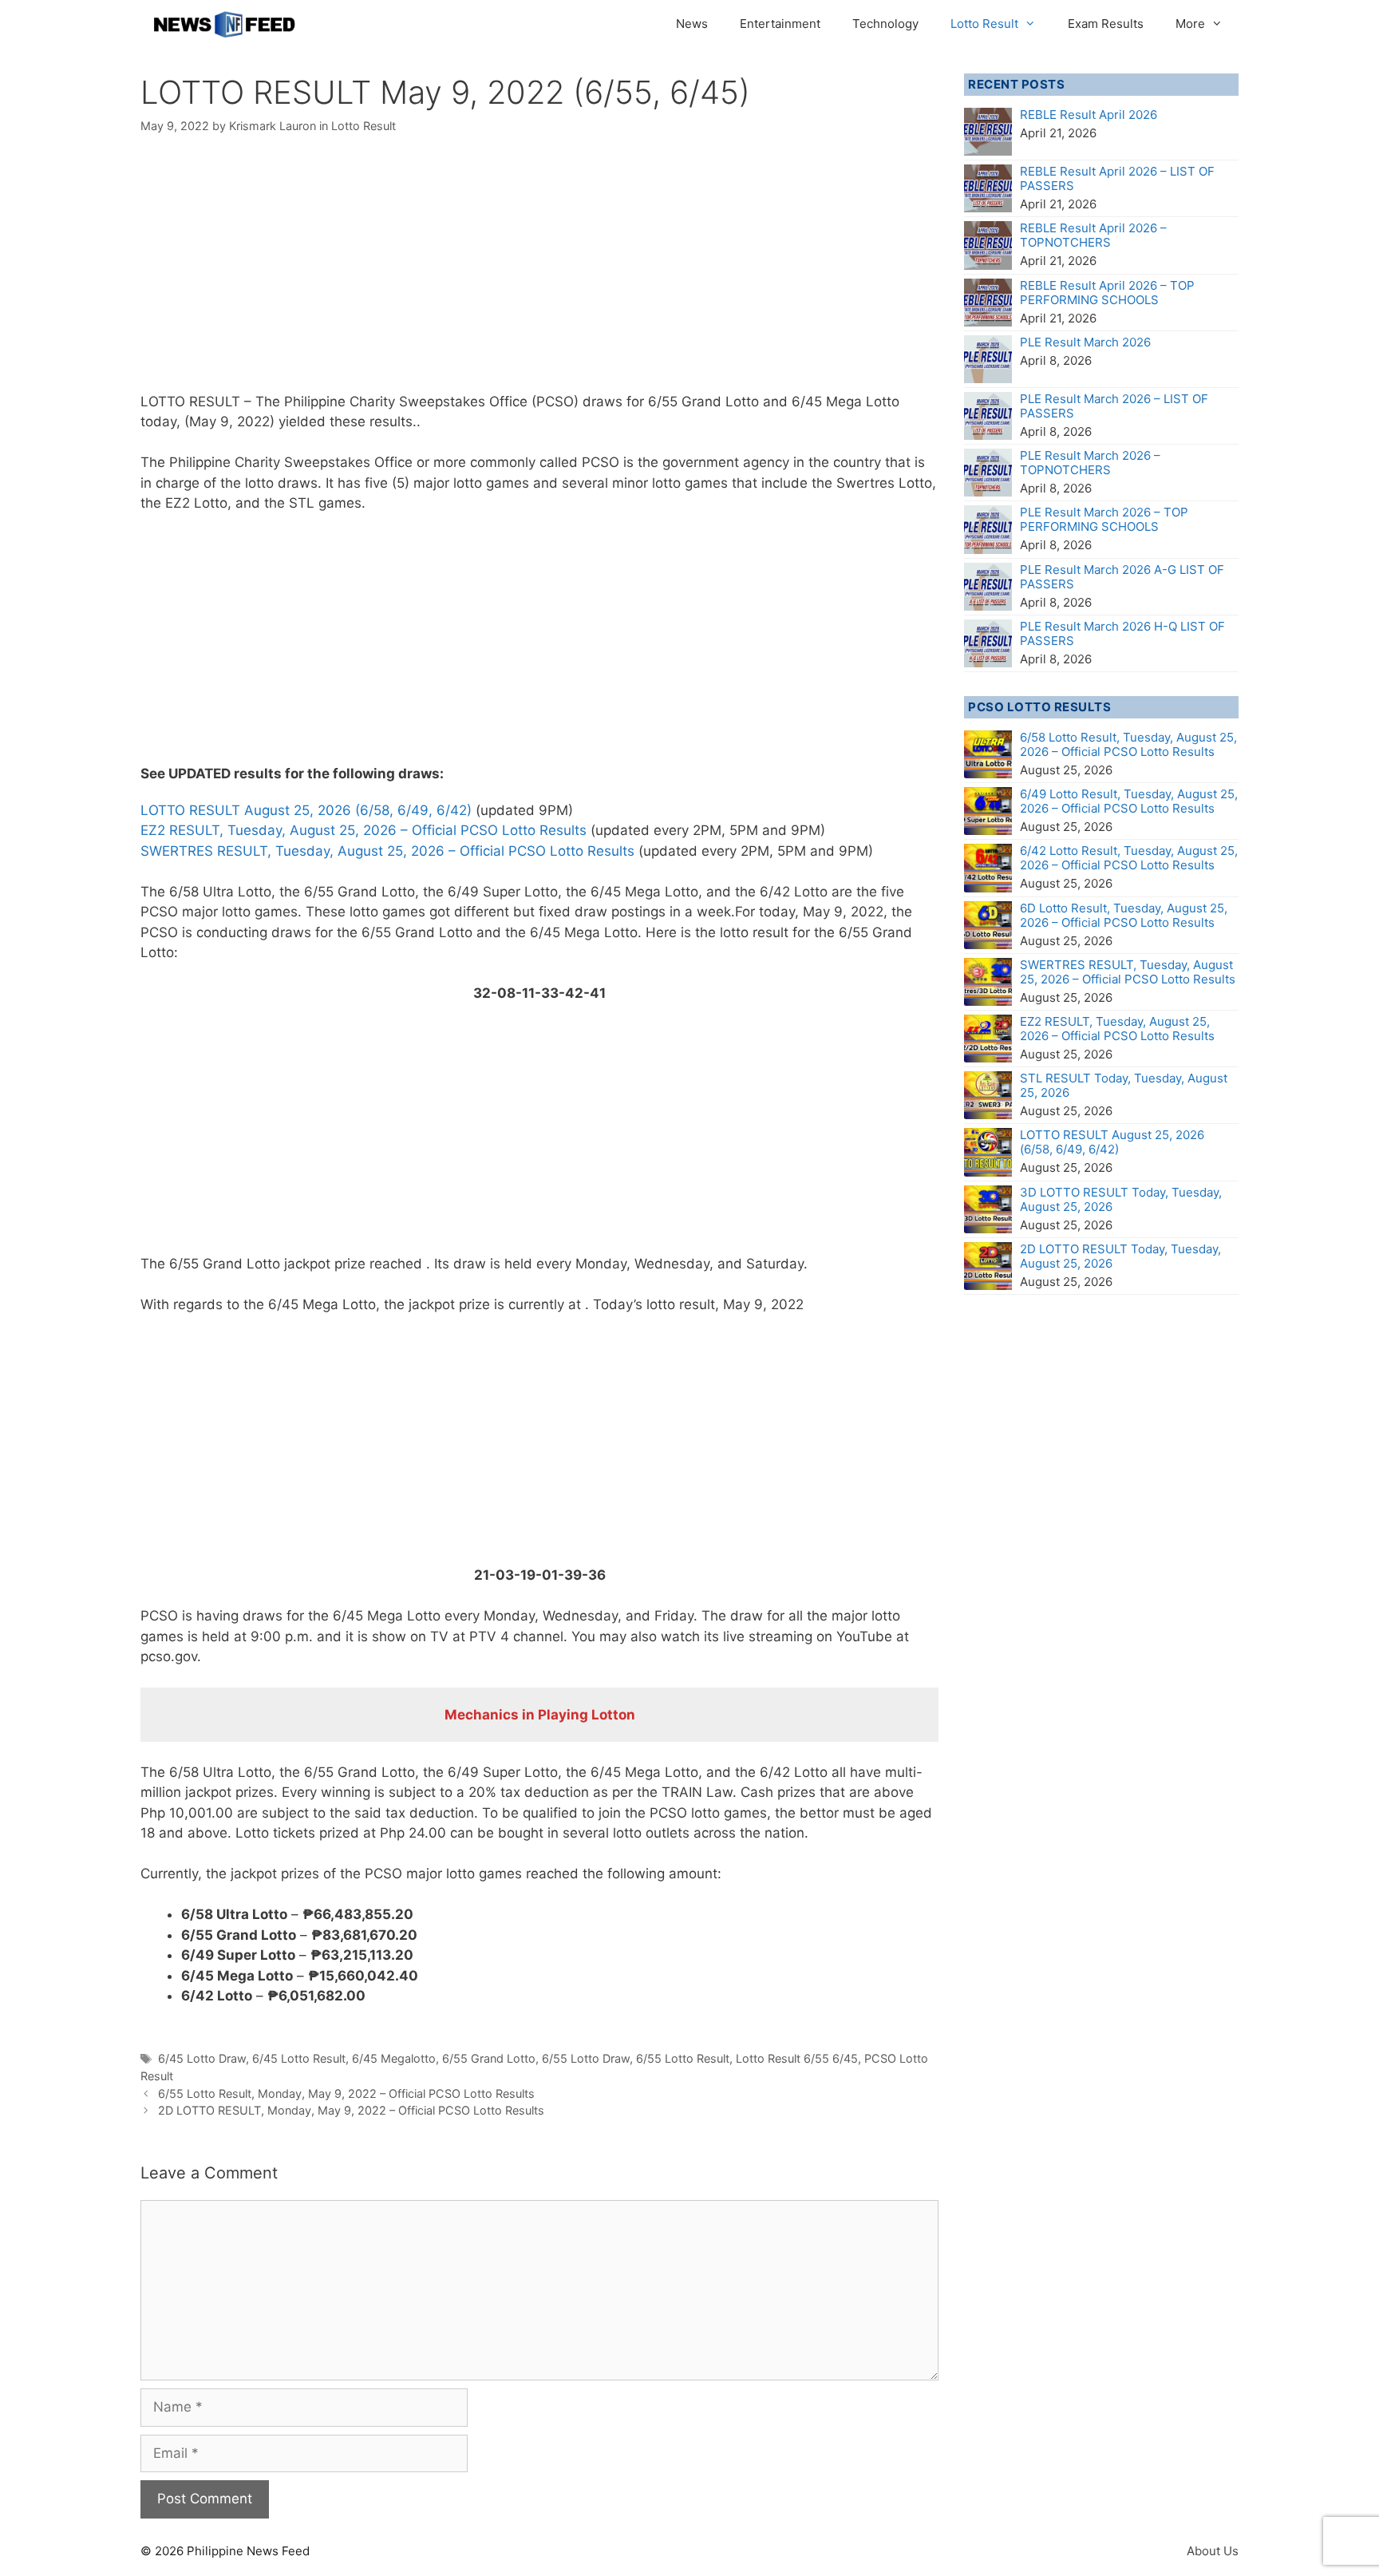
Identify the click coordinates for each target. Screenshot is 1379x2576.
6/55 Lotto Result (683, 2058)
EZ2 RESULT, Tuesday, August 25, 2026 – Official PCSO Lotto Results (364, 830)
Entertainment (780, 24)
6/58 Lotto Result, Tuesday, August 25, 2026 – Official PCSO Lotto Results (1128, 744)
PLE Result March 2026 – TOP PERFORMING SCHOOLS (1104, 519)
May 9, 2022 (229, 421)
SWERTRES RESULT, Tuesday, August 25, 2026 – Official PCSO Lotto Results (387, 851)
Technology (885, 24)
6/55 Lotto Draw (586, 2058)
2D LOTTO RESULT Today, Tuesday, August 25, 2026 (1120, 1256)
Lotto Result (984, 24)
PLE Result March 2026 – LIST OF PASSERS (1114, 406)
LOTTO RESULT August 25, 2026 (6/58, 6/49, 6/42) (306, 810)
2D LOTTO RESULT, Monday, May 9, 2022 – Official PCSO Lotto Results (351, 2110)
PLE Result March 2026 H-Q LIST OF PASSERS (1122, 633)
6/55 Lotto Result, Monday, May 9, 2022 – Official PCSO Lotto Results (346, 2093)
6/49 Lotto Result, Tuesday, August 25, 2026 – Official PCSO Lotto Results (1129, 801)
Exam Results (1106, 24)
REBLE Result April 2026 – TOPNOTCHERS (1093, 235)
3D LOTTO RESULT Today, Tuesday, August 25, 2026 (1121, 1199)
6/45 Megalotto (394, 2058)
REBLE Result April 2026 (1089, 115)
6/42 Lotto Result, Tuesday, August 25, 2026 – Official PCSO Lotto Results (1129, 858)
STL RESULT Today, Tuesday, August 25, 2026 (1124, 1085)
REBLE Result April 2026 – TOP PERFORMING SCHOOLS (1107, 293)
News (692, 24)
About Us (1213, 2551)
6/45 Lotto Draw (202, 2058)
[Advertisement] (539, 274)
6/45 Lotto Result (299, 2058)
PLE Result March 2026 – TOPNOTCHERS (1090, 463)
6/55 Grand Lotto (489, 2058)
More (1190, 24)
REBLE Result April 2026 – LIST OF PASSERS (1117, 178)
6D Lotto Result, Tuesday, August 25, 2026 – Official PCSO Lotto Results (1124, 915)
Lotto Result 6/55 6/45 (797, 2058)
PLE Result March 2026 (1085, 342)
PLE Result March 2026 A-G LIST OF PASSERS (1122, 577)
